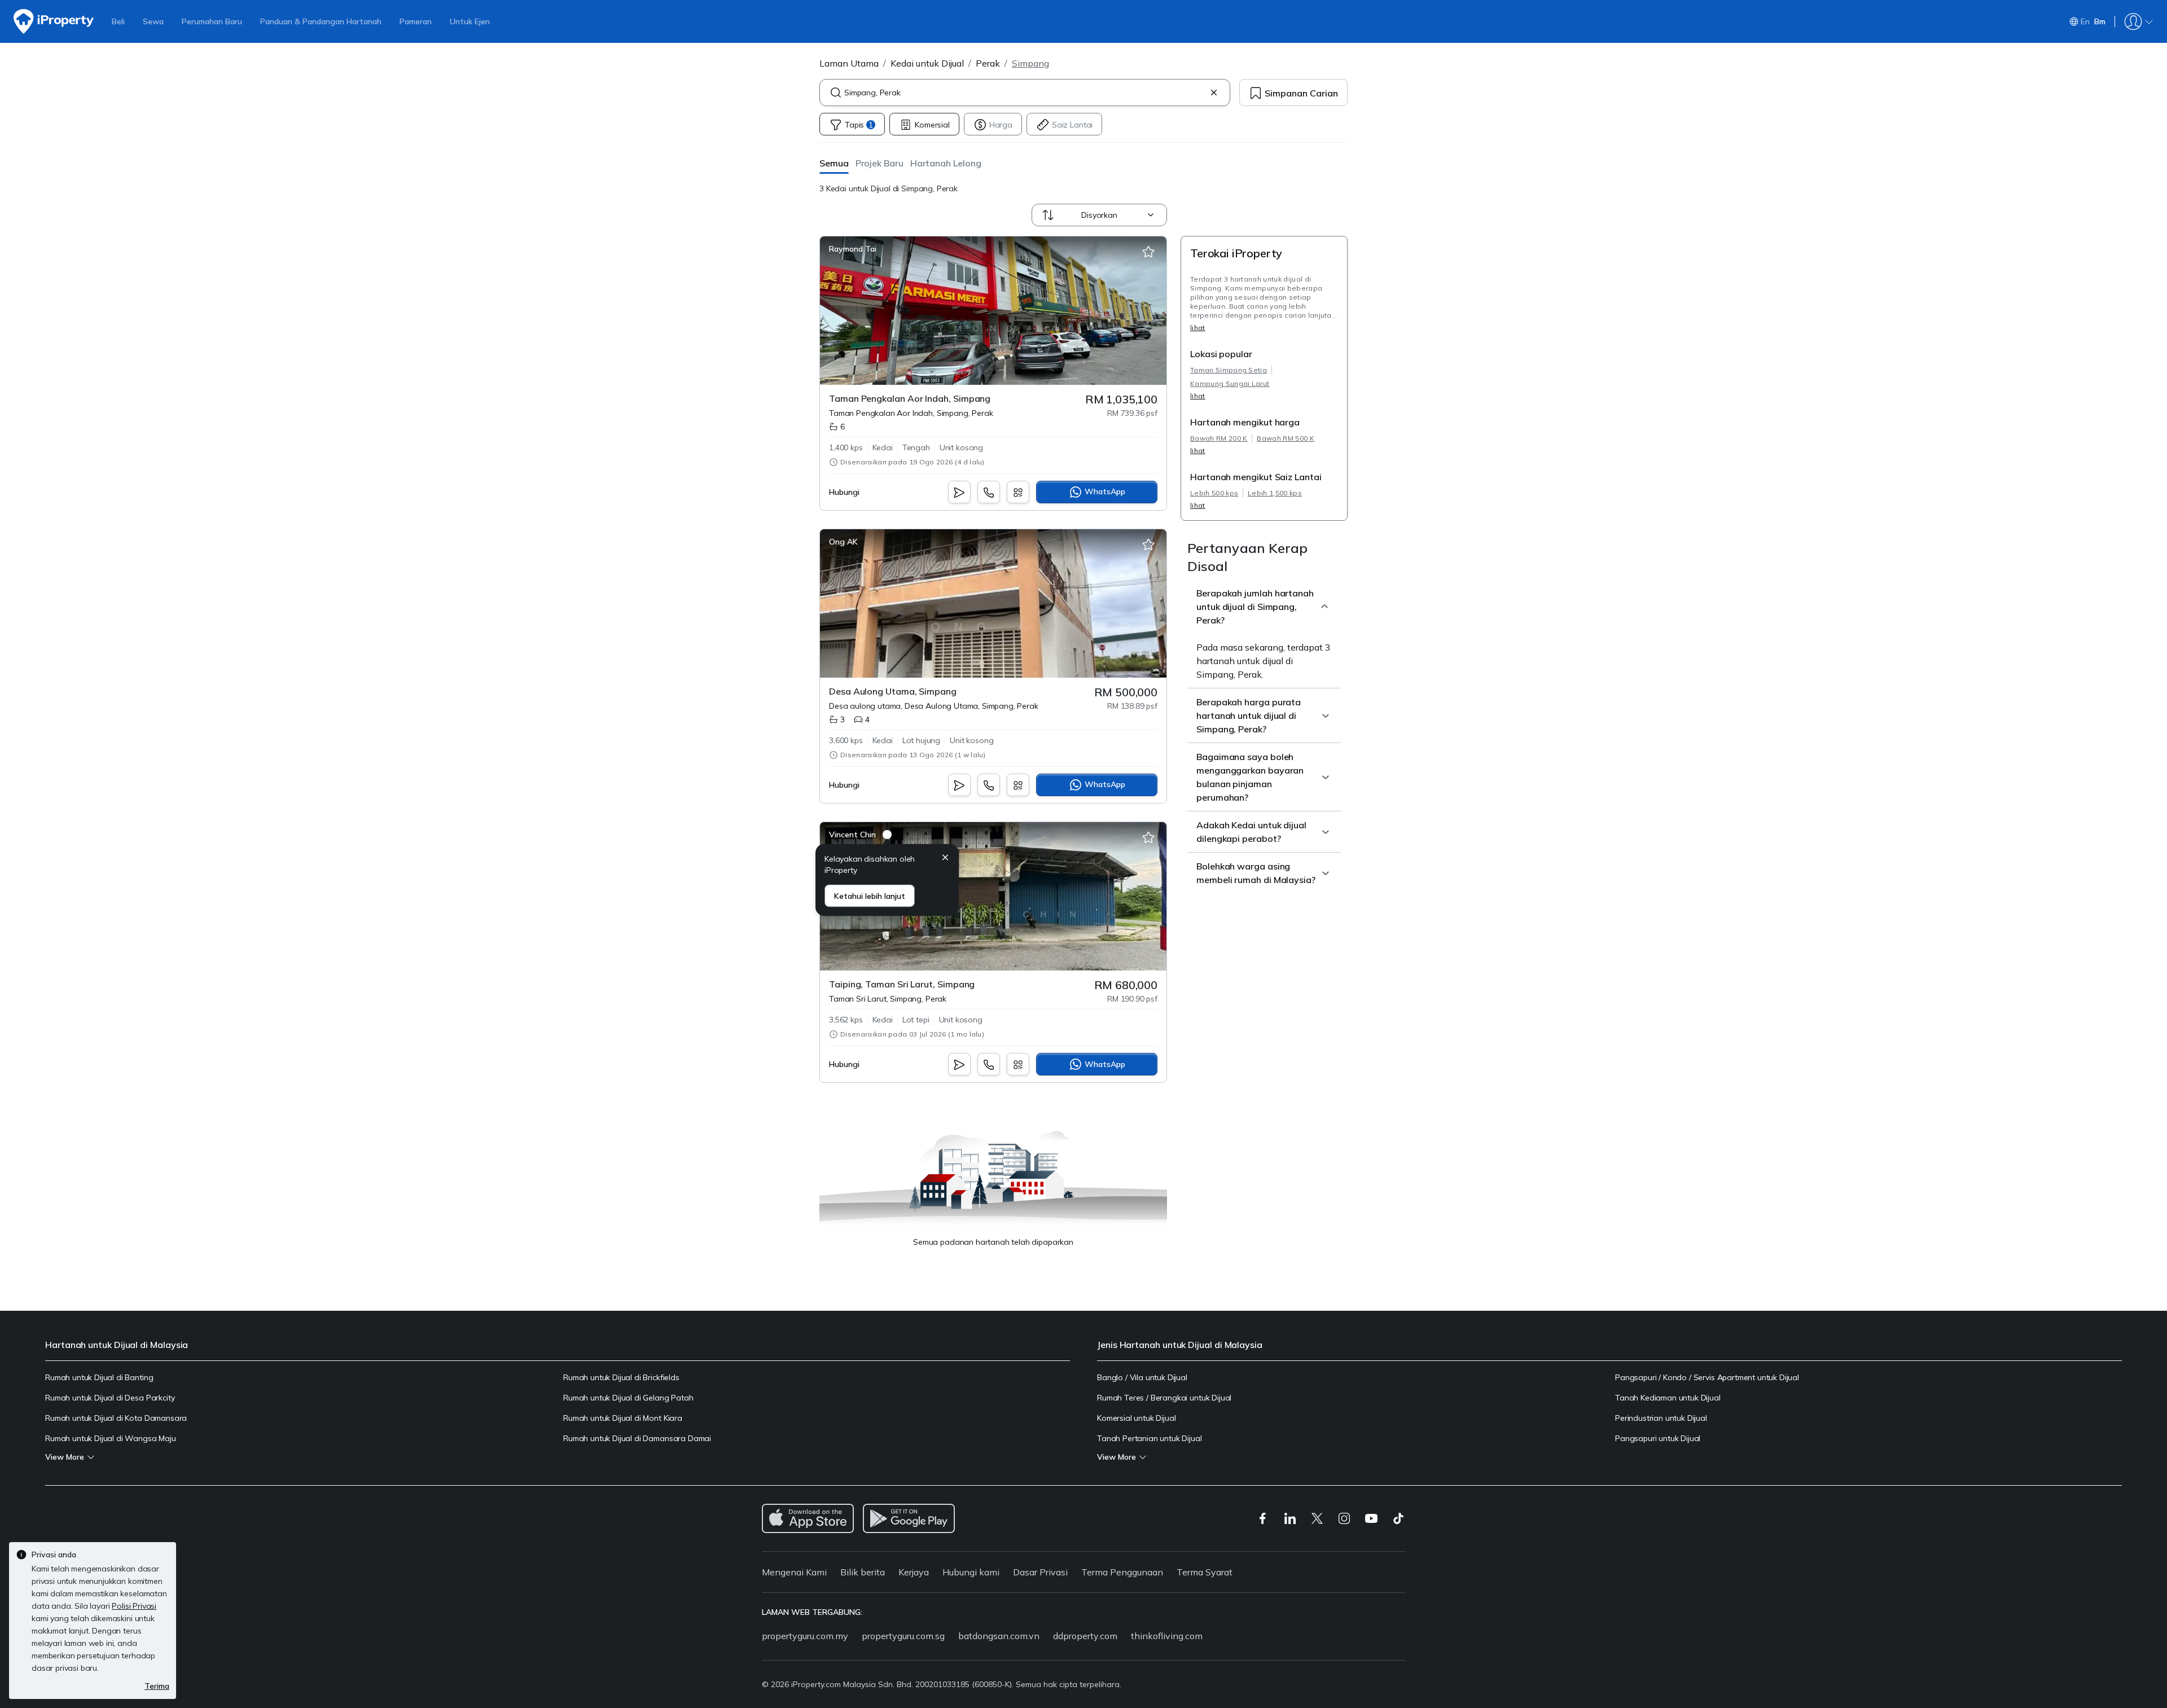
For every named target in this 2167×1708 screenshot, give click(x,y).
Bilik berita (863, 1572)
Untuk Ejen (470, 21)
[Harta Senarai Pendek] (1148, 252)
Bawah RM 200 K (1219, 438)
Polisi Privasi (134, 1606)
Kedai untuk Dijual (927, 63)
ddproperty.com (1085, 1636)
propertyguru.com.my (805, 1636)
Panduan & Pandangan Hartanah (321, 21)
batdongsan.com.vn (999, 1636)
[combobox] (1025, 93)
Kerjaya (914, 1572)
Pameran (416, 21)
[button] (834, 163)
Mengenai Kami (794, 1572)
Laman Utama (849, 63)
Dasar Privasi (1040, 1572)
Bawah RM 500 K (1285, 438)
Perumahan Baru (212, 21)
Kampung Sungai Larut (1230, 383)
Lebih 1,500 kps (1275, 493)
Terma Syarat (1205, 1572)
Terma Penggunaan (1122, 1572)
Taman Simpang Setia (1229, 370)
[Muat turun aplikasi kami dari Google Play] (909, 1518)
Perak (988, 63)
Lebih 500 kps (1214, 493)
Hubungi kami (971, 1572)
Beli (118, 21)
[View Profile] (853, 249)
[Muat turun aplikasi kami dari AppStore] (808, 1518)
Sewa (153, 21)
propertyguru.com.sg (903, 1636)
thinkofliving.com (1167, 1636)
